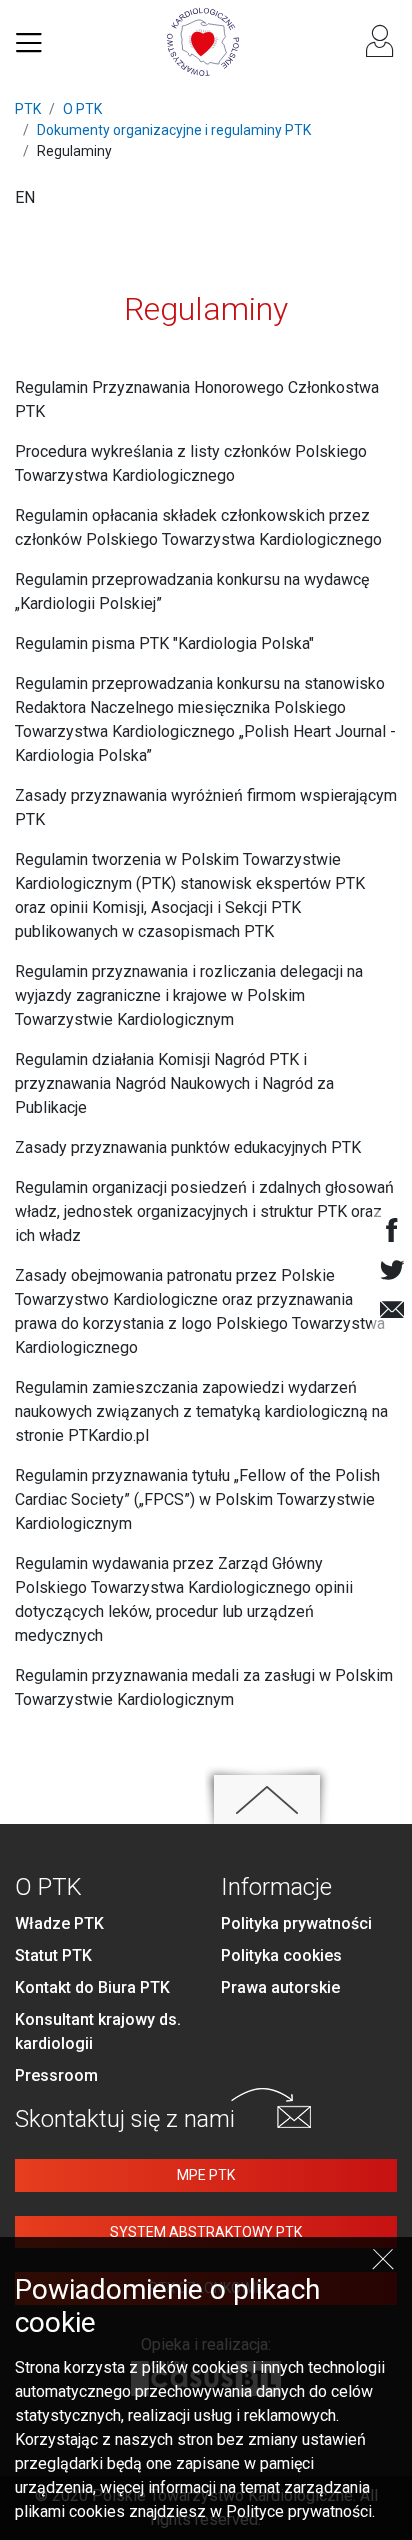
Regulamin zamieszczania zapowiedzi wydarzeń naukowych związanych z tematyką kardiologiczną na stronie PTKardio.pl (201, 1411)
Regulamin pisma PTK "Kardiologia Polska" (164, 643)
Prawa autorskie (280, 1987)
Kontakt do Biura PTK (92, 1987)
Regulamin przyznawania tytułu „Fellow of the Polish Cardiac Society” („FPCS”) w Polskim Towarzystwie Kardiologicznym (197, 1499)
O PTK (82, 109)
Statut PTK (53, 1955)
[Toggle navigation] (29, 42)
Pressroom (56, 2075)
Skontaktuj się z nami (125, 2119)
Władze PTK (59, 1923)
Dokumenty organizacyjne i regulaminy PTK (174, 130)
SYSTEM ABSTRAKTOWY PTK (206, 2232)
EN (25, 197)
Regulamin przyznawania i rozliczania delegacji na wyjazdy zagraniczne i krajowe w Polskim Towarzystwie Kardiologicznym (189, 995)
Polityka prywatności (296, 1923)
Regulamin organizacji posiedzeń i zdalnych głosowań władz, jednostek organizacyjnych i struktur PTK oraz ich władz (204, 1211)
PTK (28, 109)
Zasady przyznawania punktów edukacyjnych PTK (188, 1147)
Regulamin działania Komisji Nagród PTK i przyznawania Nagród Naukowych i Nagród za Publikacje (174, 1083)
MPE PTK (206, 2175)
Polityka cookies (281, 1955)
